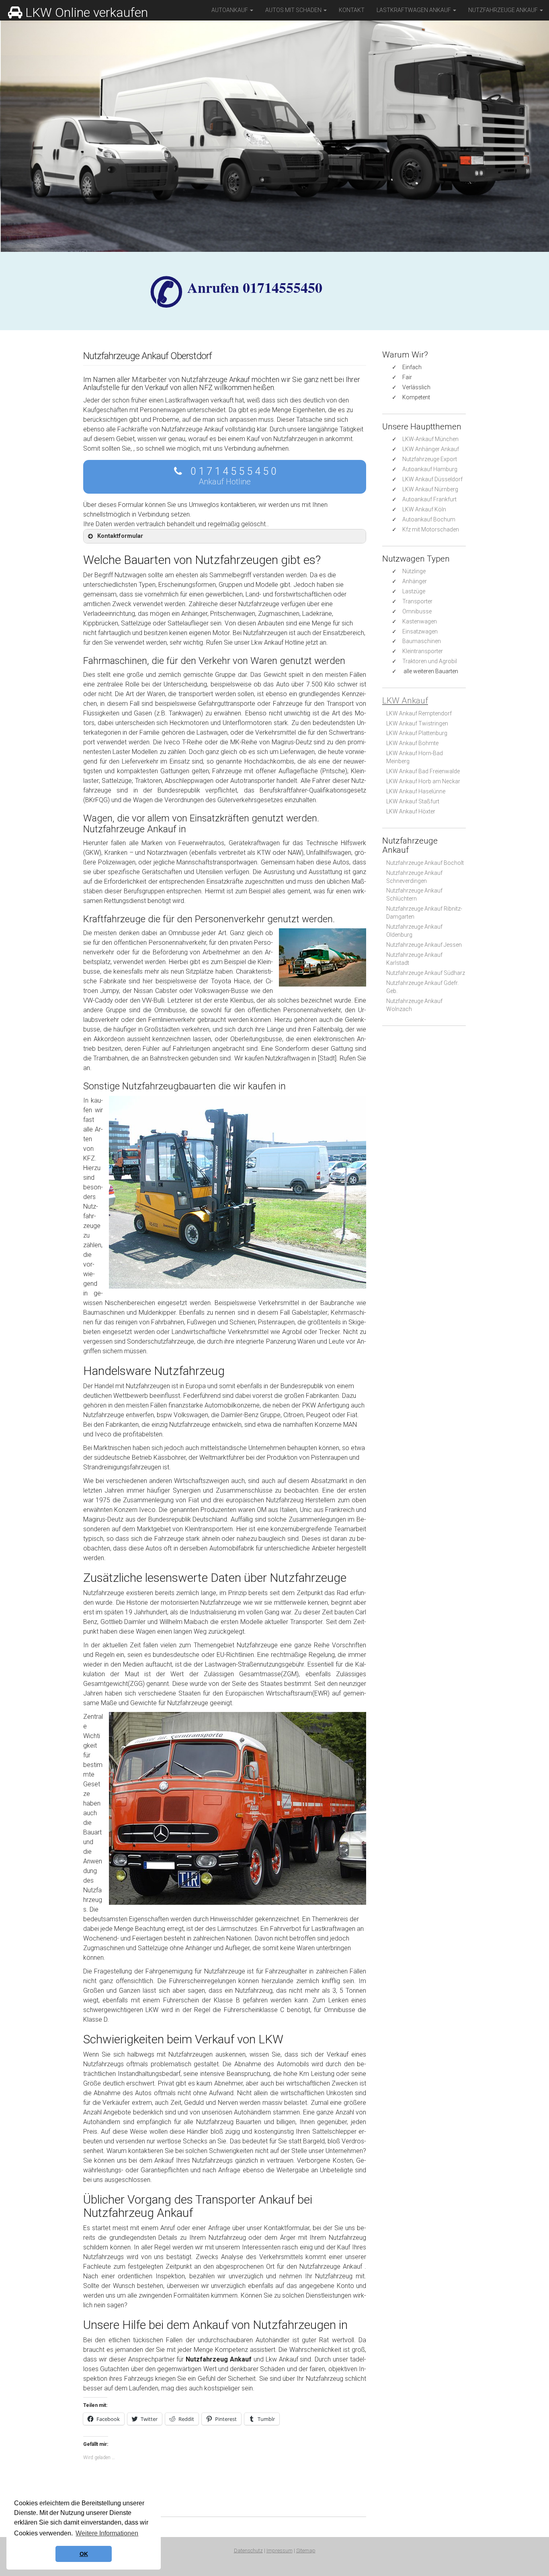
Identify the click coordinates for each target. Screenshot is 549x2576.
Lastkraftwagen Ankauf (414, 10)
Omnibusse (417, 611)
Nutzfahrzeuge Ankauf (504, 10)
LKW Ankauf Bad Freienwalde (423, 771)
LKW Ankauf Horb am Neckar (423, 781)
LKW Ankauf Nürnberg (430, 489)
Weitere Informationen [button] (107, 2533)
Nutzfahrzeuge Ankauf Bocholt (425, 863)
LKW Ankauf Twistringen (417, 723)
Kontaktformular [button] (120, 536)
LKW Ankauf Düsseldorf (432, 479)
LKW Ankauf (405, 701)
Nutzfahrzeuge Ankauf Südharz (426, 973)
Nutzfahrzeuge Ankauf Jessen (424, 945)
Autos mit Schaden (294, 10)
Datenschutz (248, 2550)
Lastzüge (414, 591)
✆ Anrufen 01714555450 (255, 287)
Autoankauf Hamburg (430, 469)
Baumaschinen (422, 641)
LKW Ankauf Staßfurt (413, 801)
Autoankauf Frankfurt (429, 499)
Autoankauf (230, 10)
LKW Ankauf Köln (424, 509)
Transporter (417, 601)
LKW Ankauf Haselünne (416, 791)
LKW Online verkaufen (87, 12)
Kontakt (352, 10)
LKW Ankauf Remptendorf (419, 713)
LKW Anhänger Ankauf (431, 449)
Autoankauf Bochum (429, 519)
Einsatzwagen (420, 631)
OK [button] (84, 2554)
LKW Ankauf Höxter (411, 811)
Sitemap (306, 2550)
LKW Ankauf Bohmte (412, 743)
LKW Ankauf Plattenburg (417, 733)
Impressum (280, 2550)
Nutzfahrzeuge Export (430, 459)
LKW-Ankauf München (430, 439)
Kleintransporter (423, 651)
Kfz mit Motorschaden (431, 529)
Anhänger (415, 581)
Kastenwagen (420, 621)
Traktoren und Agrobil (430, 661)
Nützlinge (414, 571)
